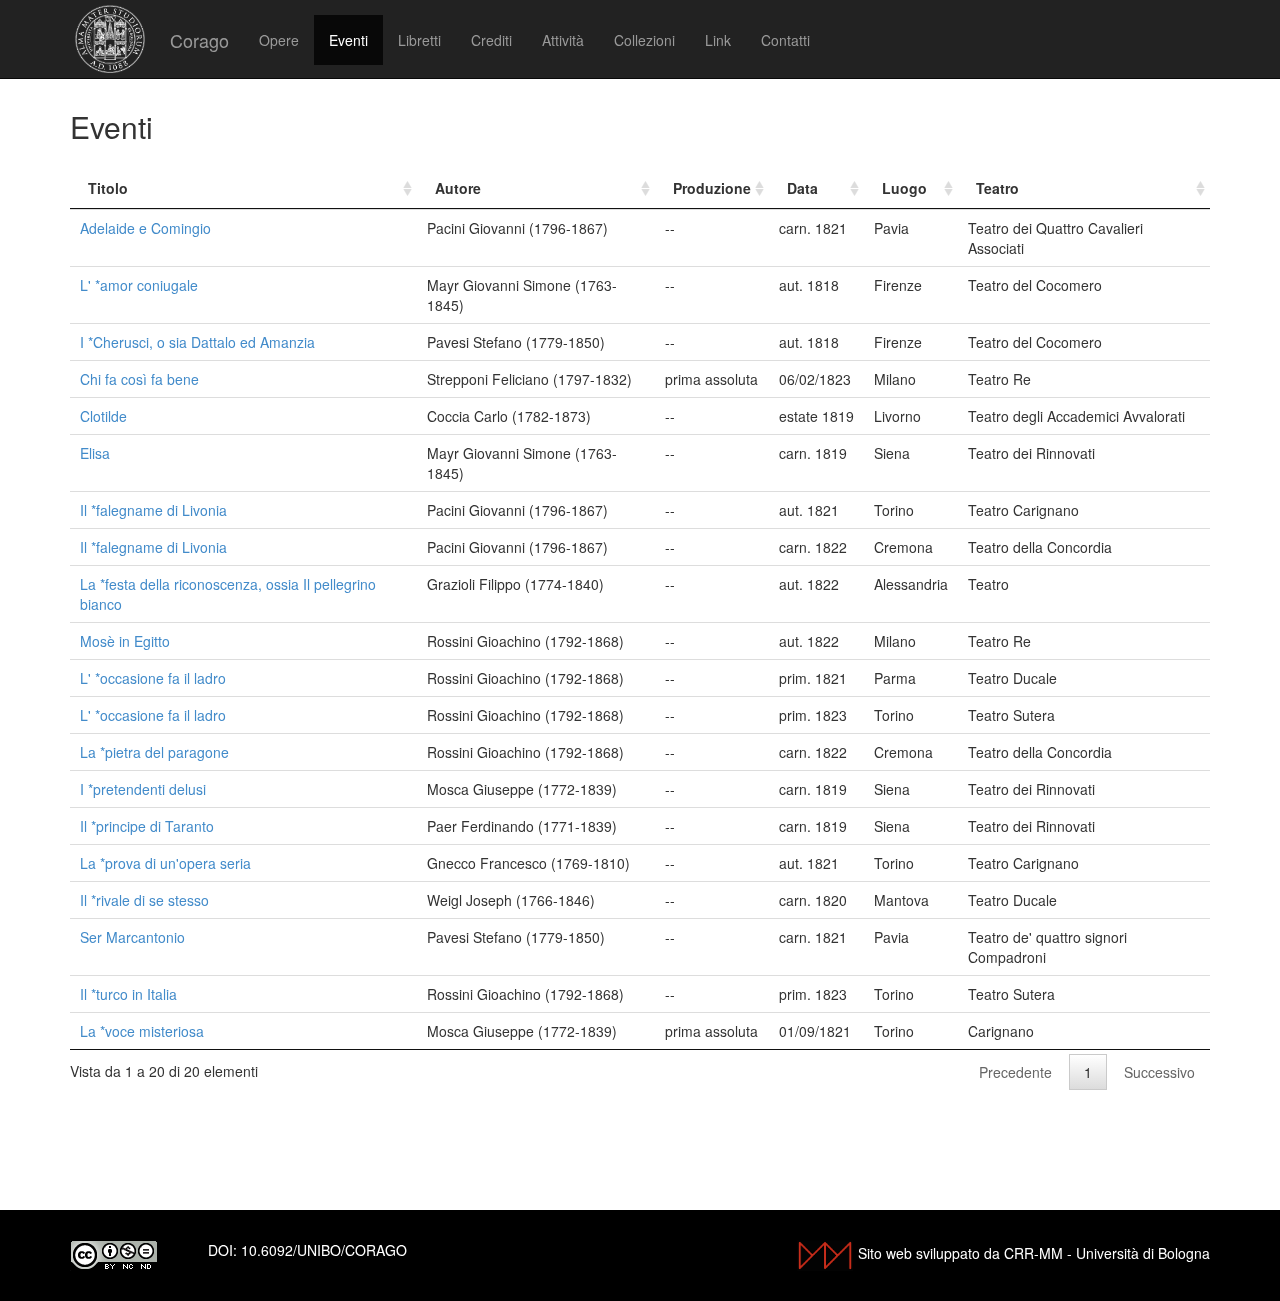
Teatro (997, 188)
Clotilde (103, 416)
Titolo (108, 188)
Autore (458, 188)
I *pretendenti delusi (143, 789)
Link (718, 40)
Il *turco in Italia (128, 994)
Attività (563, 40)
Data (802, 188)
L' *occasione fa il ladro (153, 678)
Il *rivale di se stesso (144, 900)
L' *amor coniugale (139, 285)
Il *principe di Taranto (147, 826)
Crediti (491, 40)
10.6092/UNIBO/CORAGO (324, 1250)
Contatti (785, 40)
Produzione (712, 188)
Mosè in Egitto (125, 641)
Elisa (95, 453)
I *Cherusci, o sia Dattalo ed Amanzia (197, 342)
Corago (199, 40)
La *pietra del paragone (154, 752)
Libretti (419, 40)
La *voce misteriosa (142, 1031)
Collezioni (644, 40)
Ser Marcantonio (132, 937)
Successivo (1159, 1072)
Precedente (1015, 1072)
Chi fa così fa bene (139, 379)
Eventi (348, 40)
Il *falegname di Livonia (153, 510)
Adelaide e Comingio (145, 228)
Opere (279, 40)
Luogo (904, 188)
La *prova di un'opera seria (165, 863)
